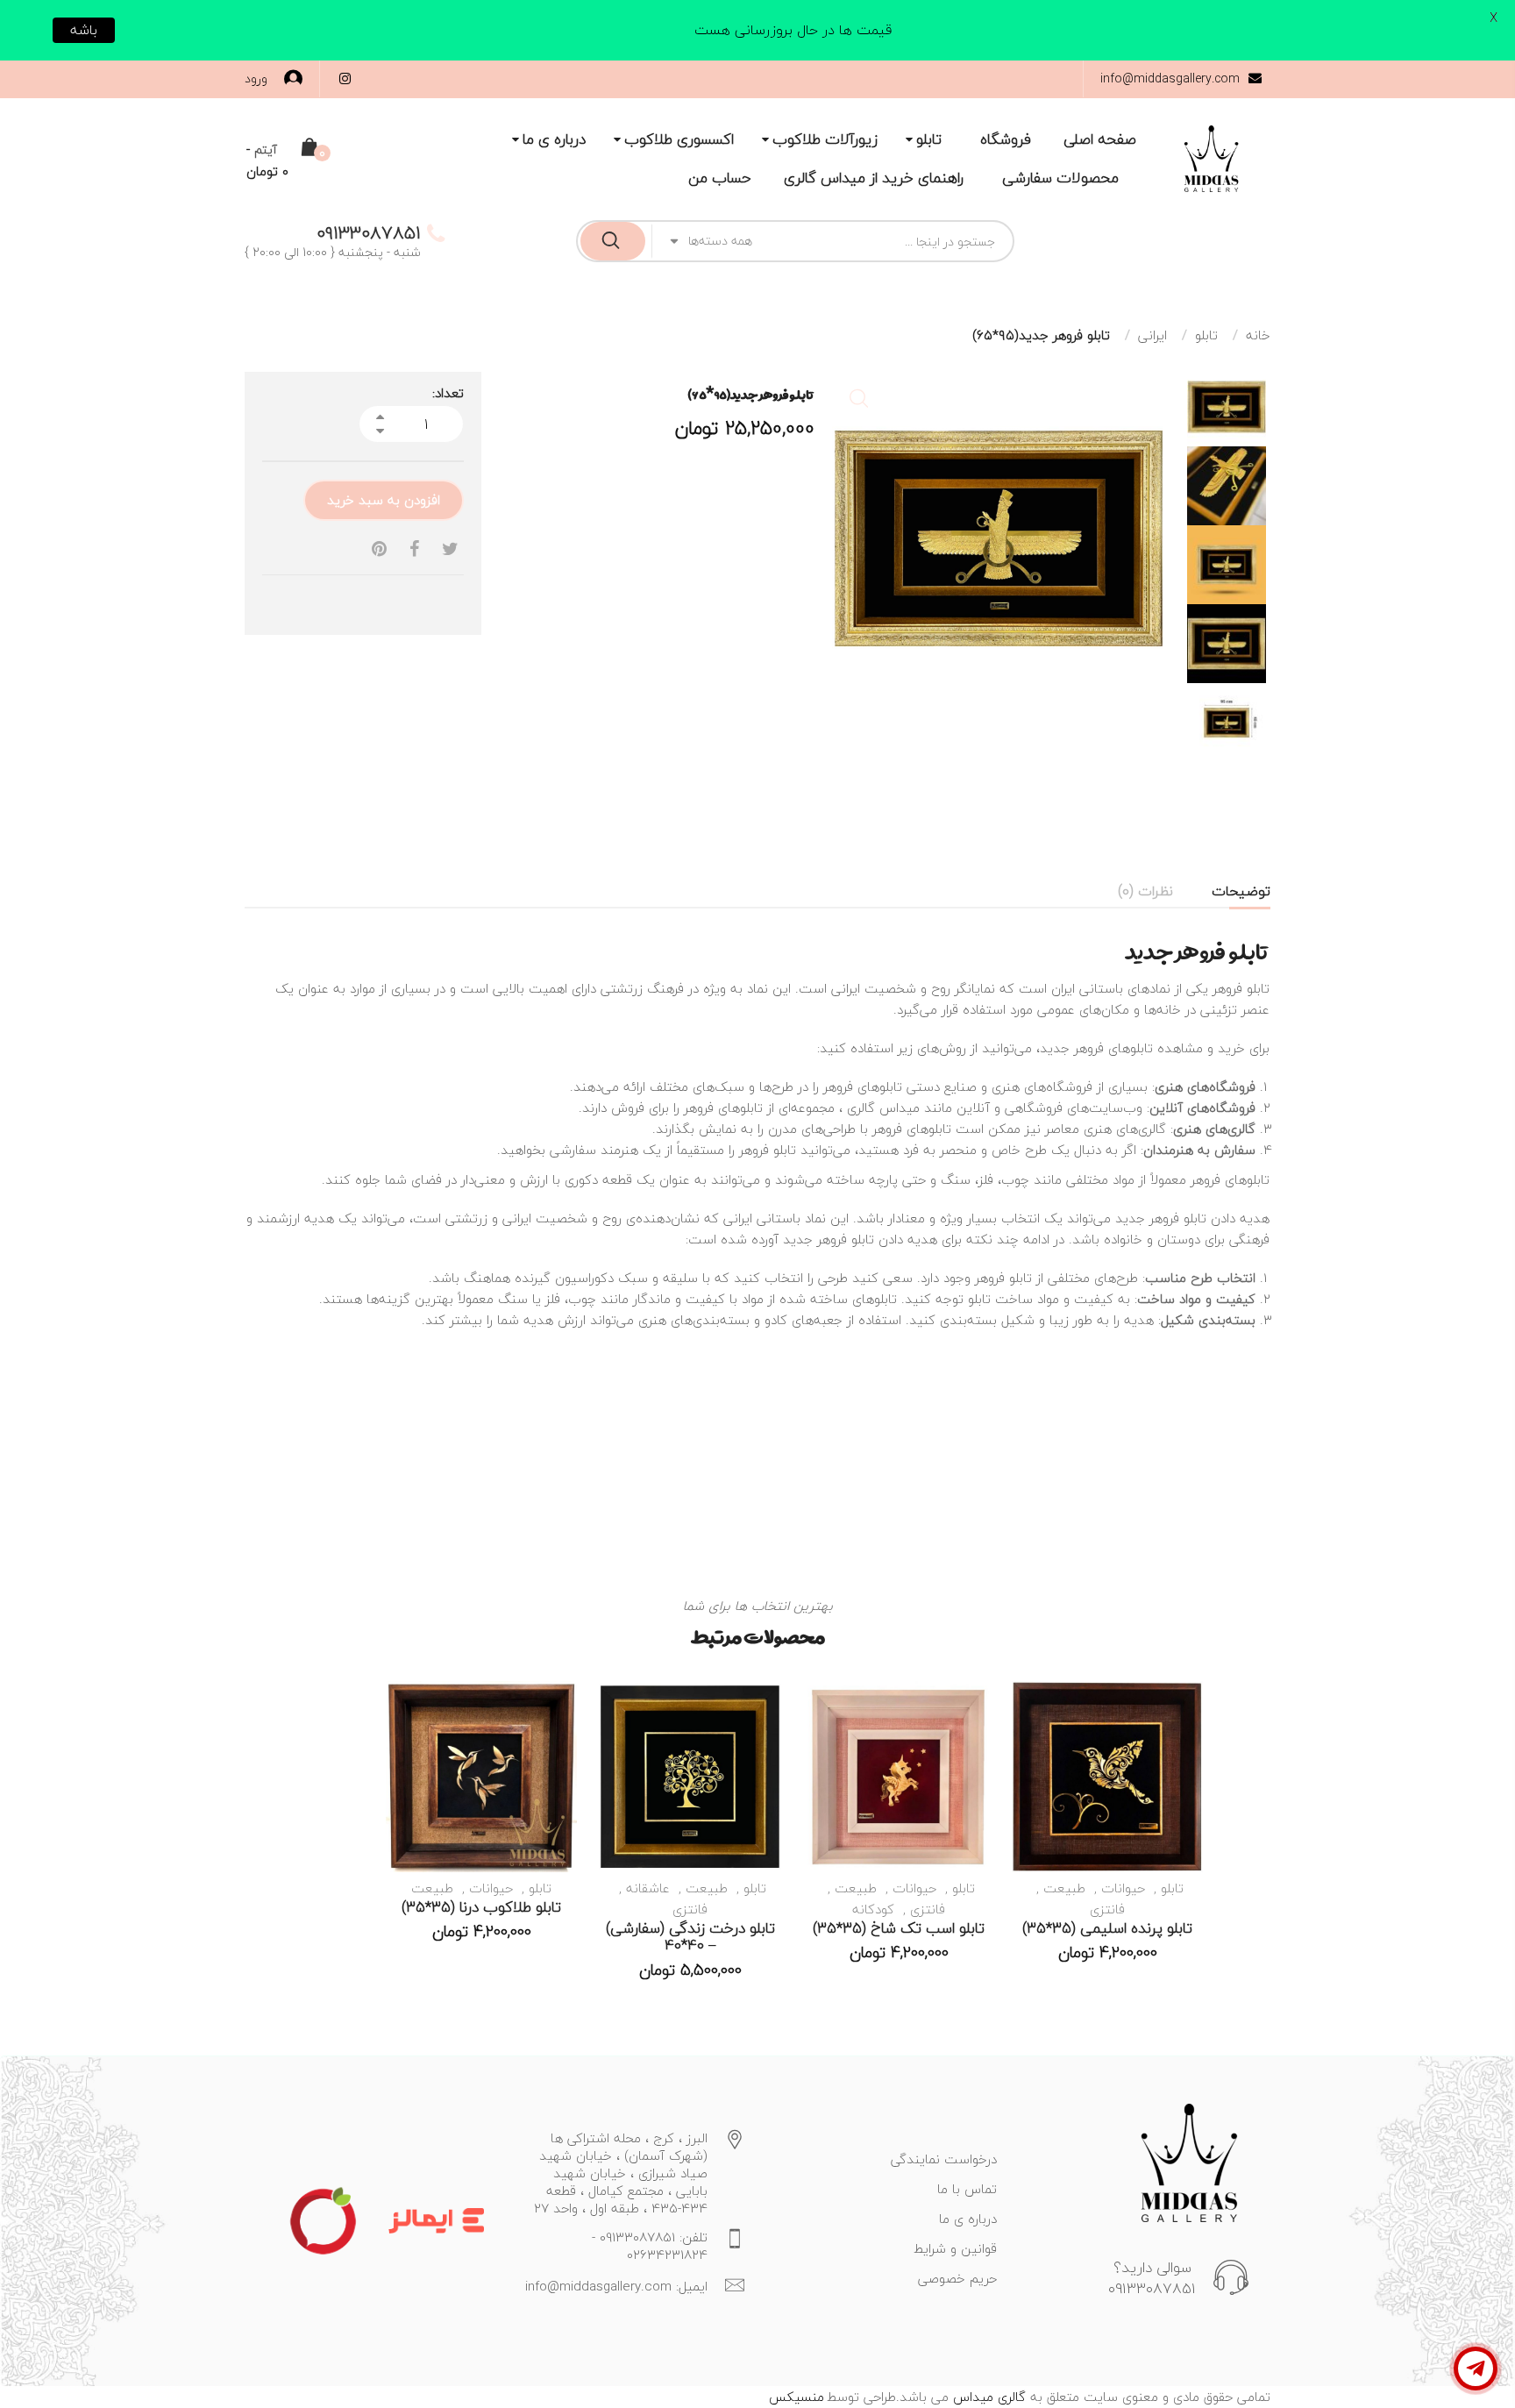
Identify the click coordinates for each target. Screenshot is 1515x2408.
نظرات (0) (1145, 891)
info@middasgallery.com (1170, 78)
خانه (1258, 335)
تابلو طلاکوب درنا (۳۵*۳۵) (481, 1907)
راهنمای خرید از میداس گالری (874, 178)
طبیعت (1064, 1888)
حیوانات (1123, 1888)
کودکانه (873, 1909)
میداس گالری (883, 1108)
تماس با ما (967, 2189)
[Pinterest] (379, 549)
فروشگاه (1006, 139)
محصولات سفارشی (1060, 178)
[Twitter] (450, 549)
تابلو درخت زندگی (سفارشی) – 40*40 (690, 1937)
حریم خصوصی (957, 2278)
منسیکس (797, 2397)
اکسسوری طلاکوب (679, 139)
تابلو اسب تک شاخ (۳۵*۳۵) (899, 1928)
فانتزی (1107, 1909)
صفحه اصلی (1100, 139)
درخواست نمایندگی (944, 2159)
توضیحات (1241, 891)
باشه (84, 30)
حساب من (720, 178)
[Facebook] (414, 549)
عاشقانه (648, 1888)
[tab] (1241, 891)
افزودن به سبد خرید (384, 500)
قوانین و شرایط (955, 2248)
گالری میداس (987, 2397)
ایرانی (1152, 335)
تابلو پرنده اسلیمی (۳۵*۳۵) (1107, 1928)
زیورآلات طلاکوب (825, 139)
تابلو (929, 139)
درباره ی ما (554, 139)
